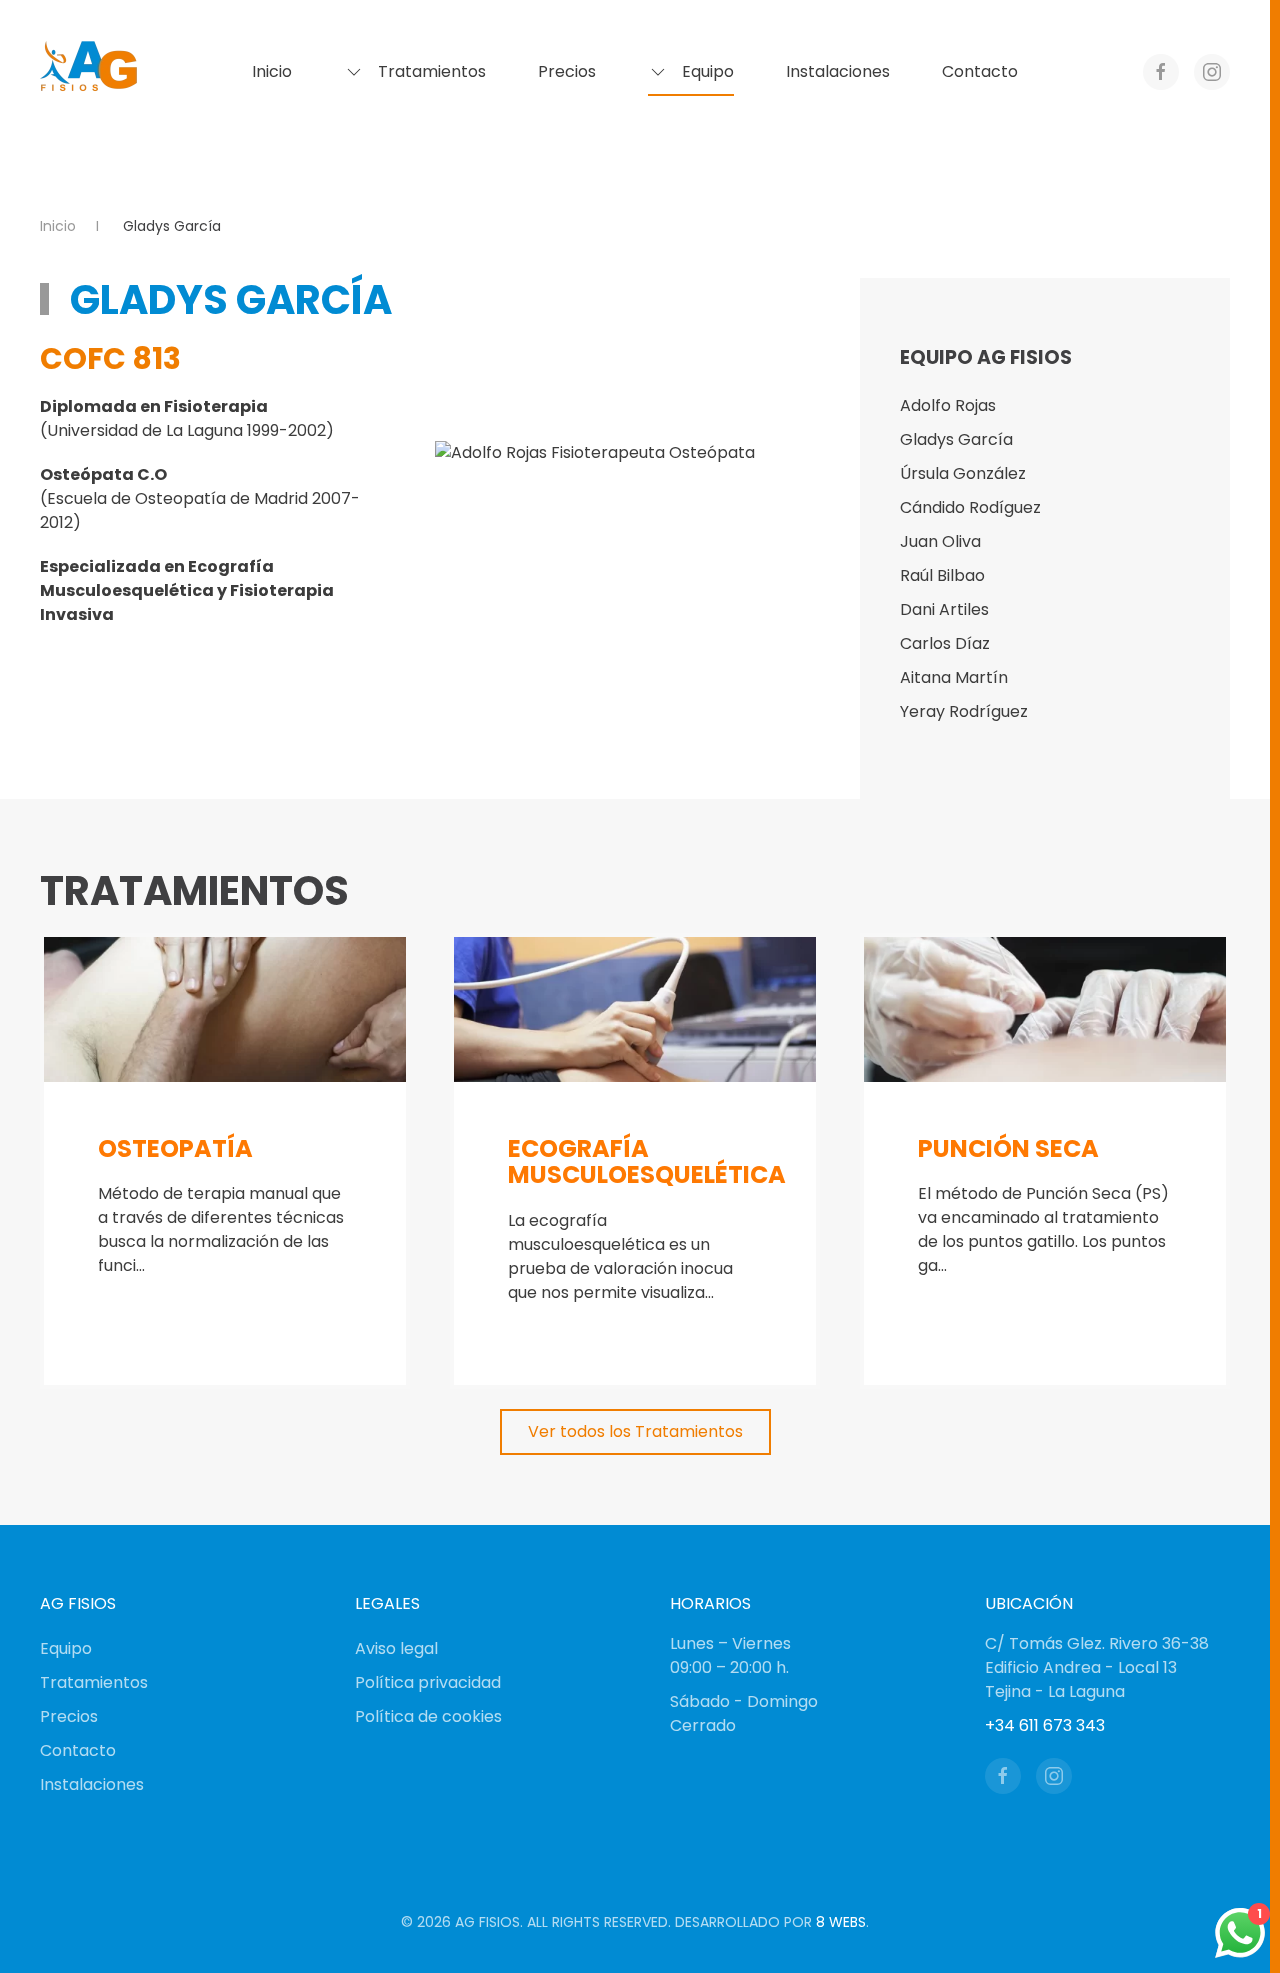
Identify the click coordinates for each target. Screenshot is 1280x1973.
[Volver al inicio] (90, 72)
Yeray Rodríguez (964, 711)
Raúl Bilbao (942, 575)
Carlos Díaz (945, 643)
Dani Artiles (944, 609)
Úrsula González (963, 473)
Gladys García (956, 439)
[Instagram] (1212, 72)
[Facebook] (1161, 72)
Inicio (272, 71)
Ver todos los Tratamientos (635, 1431)
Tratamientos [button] (432, 71)
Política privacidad (428, 1682)
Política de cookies (428, 1716)
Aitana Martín (954, 677)
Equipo (66, 1648)
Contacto (980, 71)
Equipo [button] (708, 71)
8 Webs (841, 1922)
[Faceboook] (1003, 1776)
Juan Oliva (940, 541)
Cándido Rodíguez (970, 507)
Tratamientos (94, 1682)
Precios (567, 71)
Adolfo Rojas (948, 405)
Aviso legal (396, 1648)
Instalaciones (838, 71)
